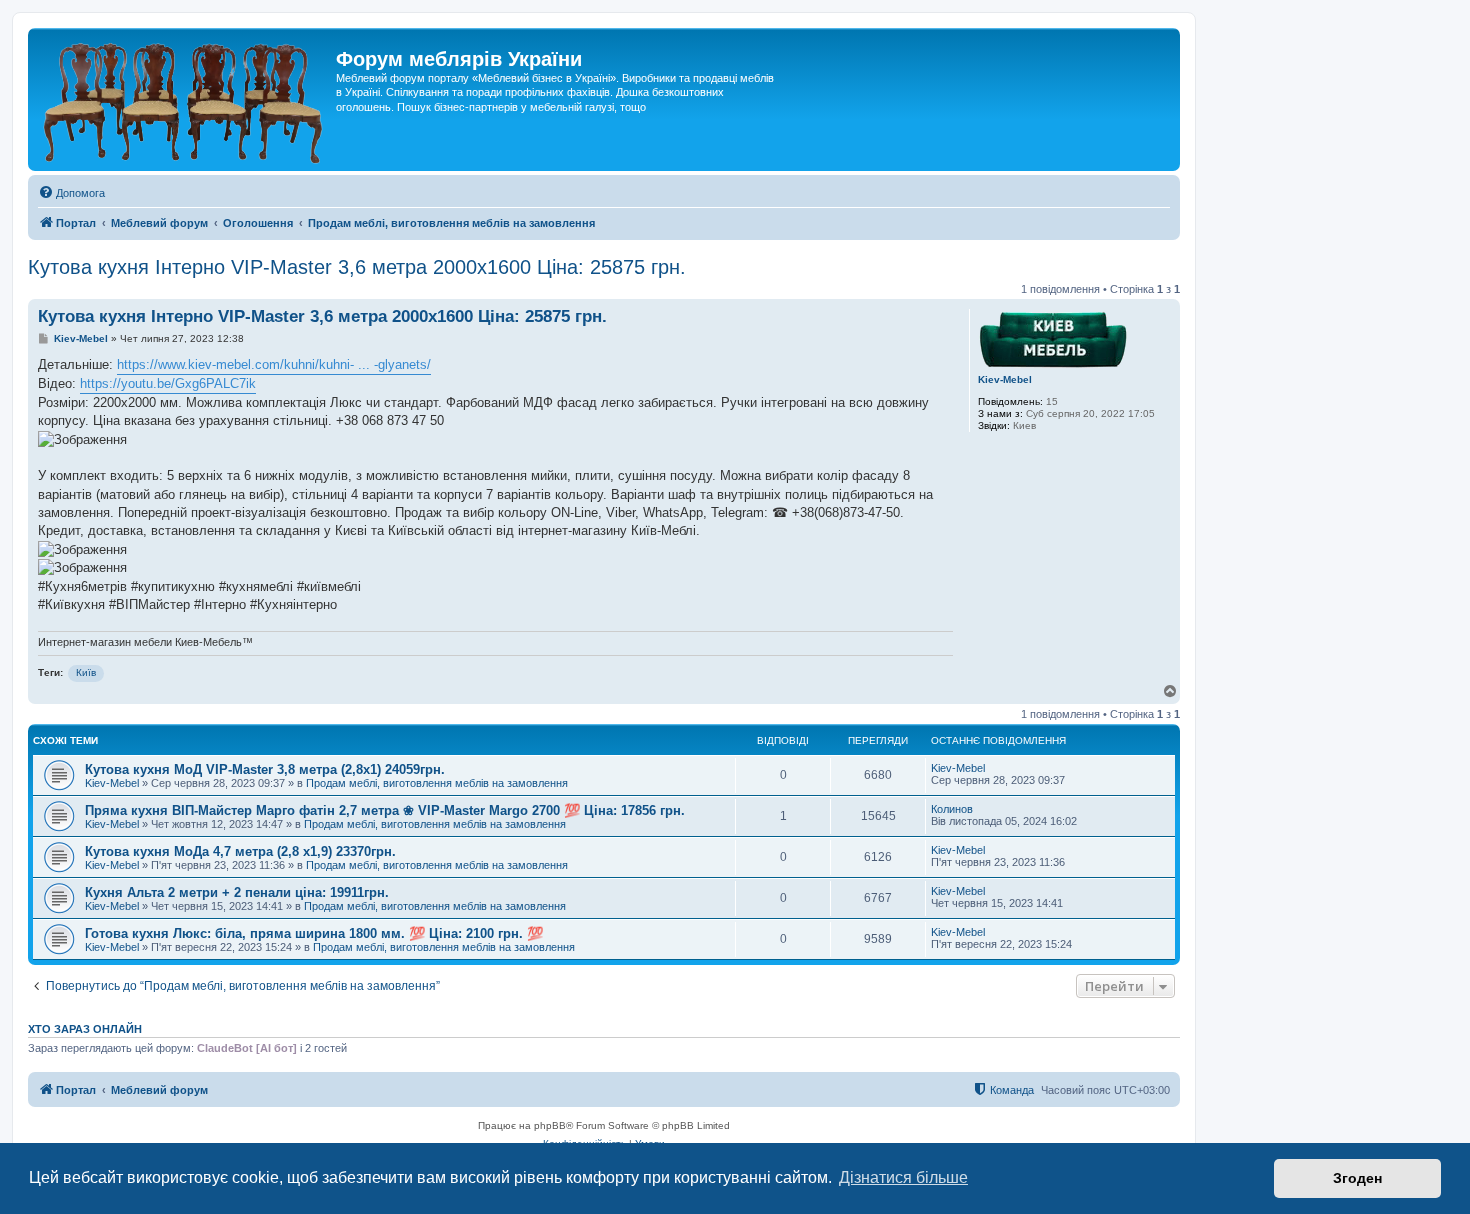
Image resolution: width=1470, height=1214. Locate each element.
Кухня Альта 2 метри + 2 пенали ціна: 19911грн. (237, 892)
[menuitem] (71, 193)
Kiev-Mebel (1005, 379)
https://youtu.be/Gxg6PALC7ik (168, 383)
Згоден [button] (1357, 1178)
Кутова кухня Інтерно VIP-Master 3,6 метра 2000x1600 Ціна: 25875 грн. (357, 267)
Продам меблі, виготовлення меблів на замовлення (437, 783)
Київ (86, 672)
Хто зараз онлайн (85, 1029)
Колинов (952, 809)
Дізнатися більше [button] (903, 1177)
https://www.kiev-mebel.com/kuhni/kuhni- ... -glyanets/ (274, 364)
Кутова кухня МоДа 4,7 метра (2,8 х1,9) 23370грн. (240, 851)
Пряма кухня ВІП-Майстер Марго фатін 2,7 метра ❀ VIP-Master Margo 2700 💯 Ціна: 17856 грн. (385, 810)
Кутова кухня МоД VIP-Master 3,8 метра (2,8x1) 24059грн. (265, 769)
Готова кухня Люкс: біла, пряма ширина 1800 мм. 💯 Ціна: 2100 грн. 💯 (314, 933)
